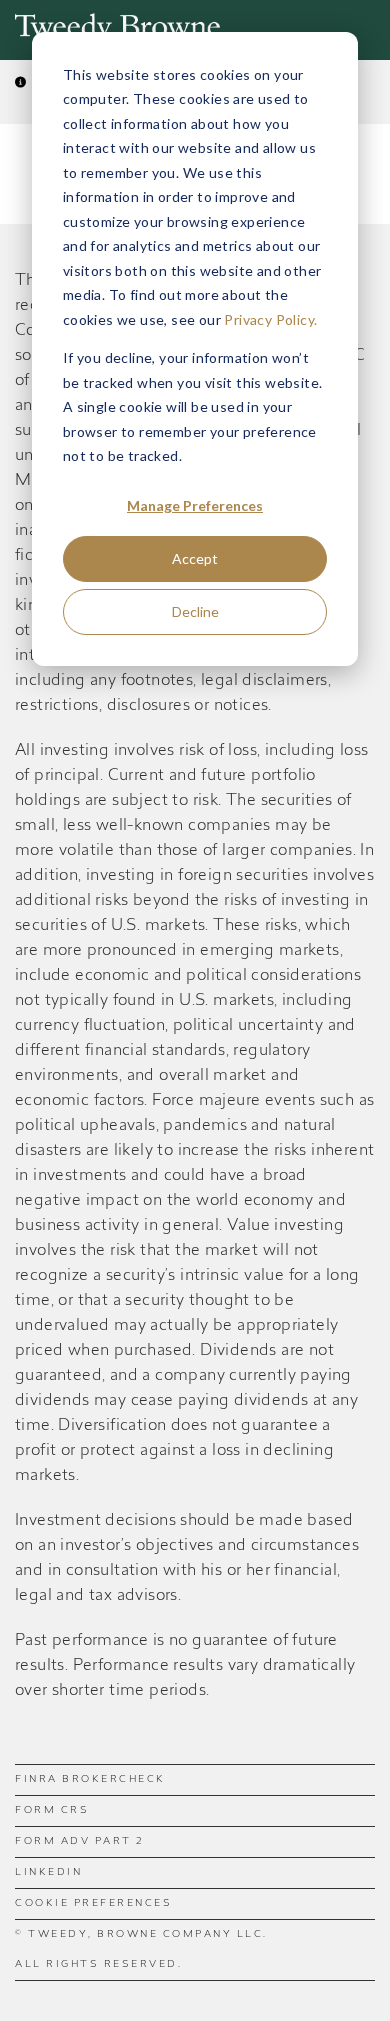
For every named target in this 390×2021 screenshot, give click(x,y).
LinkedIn (48, 1873)
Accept (195, 558)
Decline (195, 611)
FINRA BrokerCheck (90, 1780)
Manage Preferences (195, 505)
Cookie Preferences (93, 1904)
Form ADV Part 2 (79, 1842)
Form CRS (52, 1811)
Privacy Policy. (270, 319)
